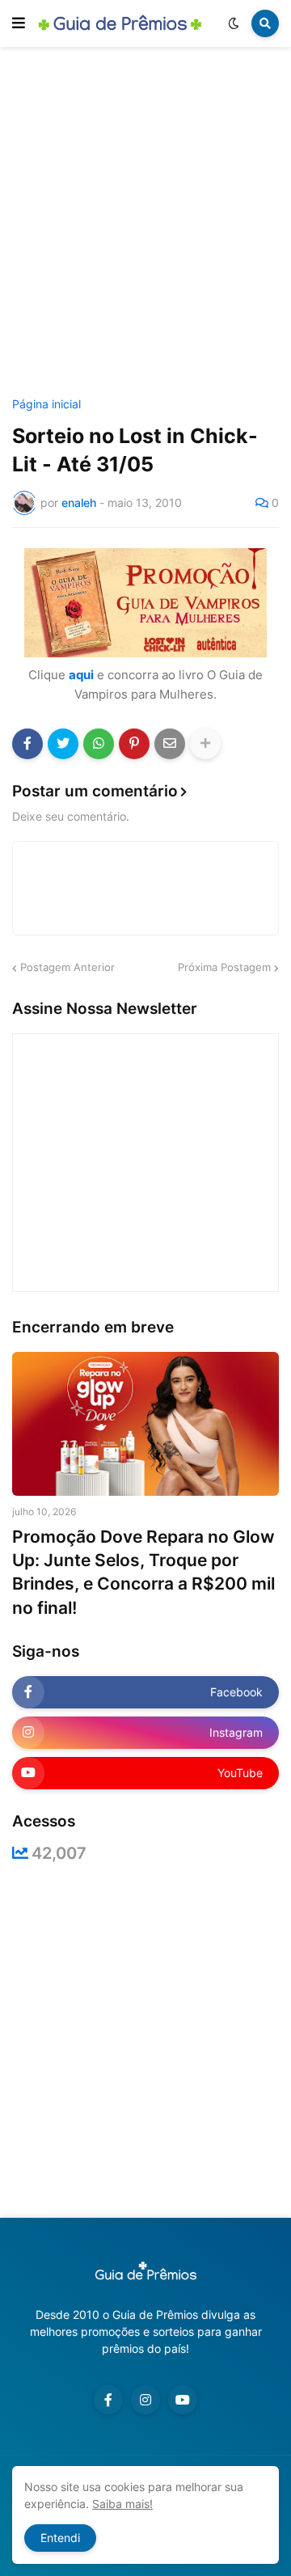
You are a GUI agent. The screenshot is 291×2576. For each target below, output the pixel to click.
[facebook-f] (108, 2400)
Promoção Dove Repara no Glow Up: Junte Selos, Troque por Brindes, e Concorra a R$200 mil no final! (143, 1572)
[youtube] (183, 2400)
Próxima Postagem (224, 967)
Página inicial (46, 404)
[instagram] (145, 2400)
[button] (19, 23)
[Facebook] (27, 744)
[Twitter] (63, 744)
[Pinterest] (134, 744)
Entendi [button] (60, 2538)
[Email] (170, 744)
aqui (81, 675)
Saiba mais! (122, 2504)
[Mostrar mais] (205, 744)
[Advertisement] (145, 225)
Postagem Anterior (67, 967)
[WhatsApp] (99, 744)
